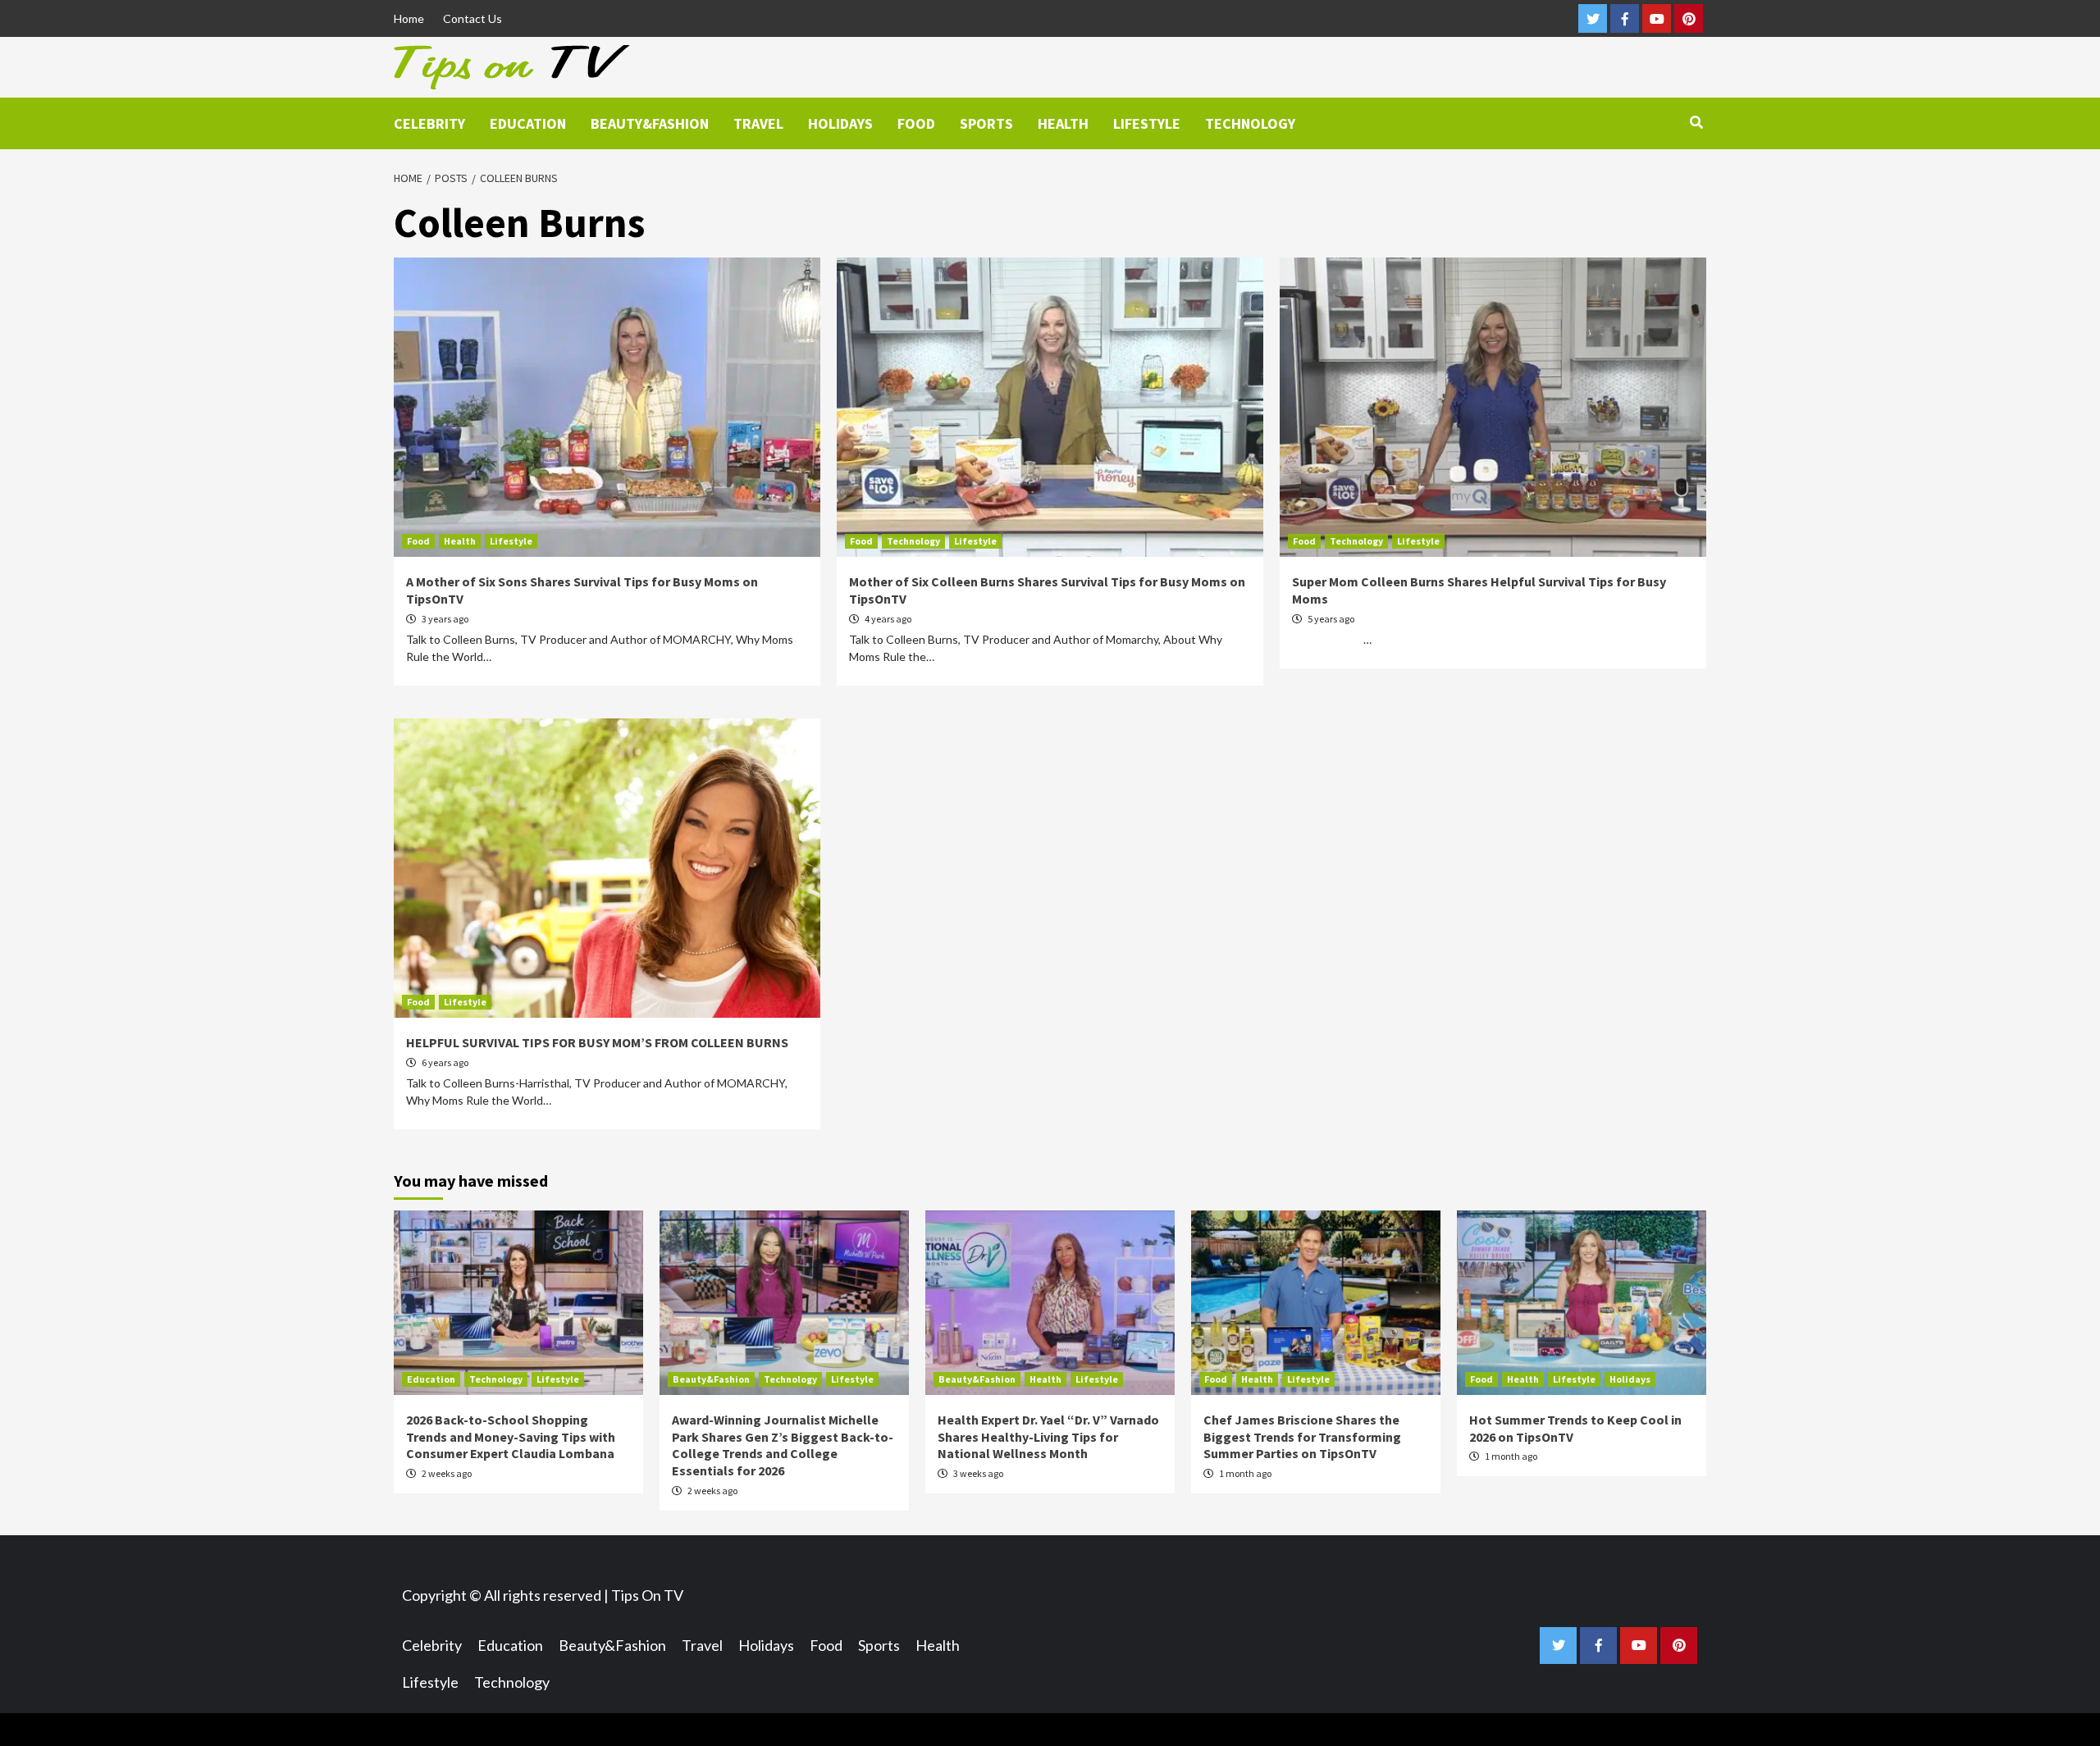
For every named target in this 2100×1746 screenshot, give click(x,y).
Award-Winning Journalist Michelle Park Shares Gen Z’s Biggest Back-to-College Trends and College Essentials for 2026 (783, 1445)
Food (916, 123)
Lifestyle (1147, 123)
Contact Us (472, 18)
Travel (758, 123)
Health (1063, 123)
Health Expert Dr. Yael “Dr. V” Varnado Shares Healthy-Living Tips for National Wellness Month (1048, 1437)
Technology (1250, 123)
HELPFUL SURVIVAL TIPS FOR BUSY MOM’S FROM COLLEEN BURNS (597, 1042)
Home (409, 18)
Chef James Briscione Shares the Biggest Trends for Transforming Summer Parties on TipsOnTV (1302, 1437)
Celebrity (429, 123)
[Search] (1696, 122)
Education (528, 123)
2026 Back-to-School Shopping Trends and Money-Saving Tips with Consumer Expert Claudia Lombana (511, 1437)
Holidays (840, 123)
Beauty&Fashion (650, 123)
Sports (986, 123)
